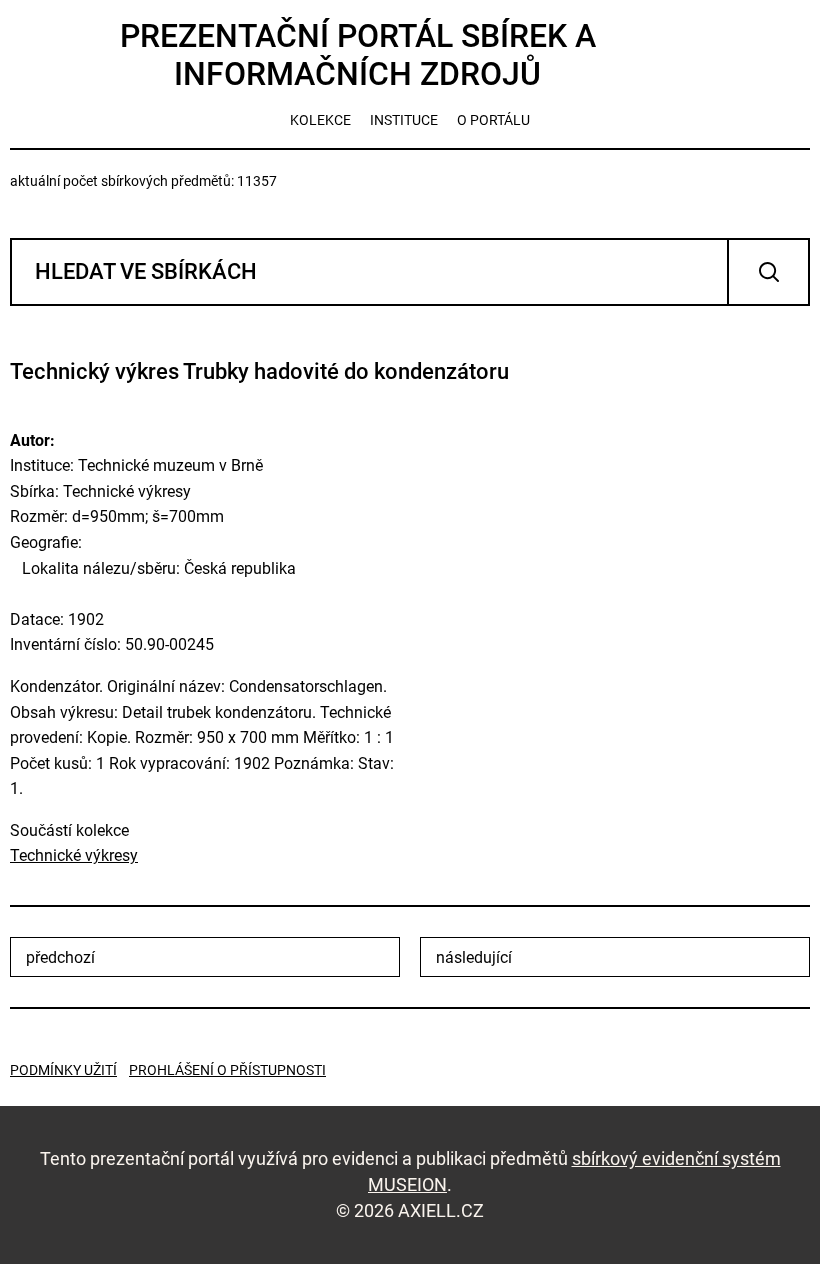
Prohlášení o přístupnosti (227, 1070)
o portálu (493, 120)
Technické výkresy (74, 855)
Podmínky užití (63, 1070)
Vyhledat (768, 272)
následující (474, 957)
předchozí (60, 957)
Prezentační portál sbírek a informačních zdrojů (358, 55)
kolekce (320, 120)
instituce (404, 120)
